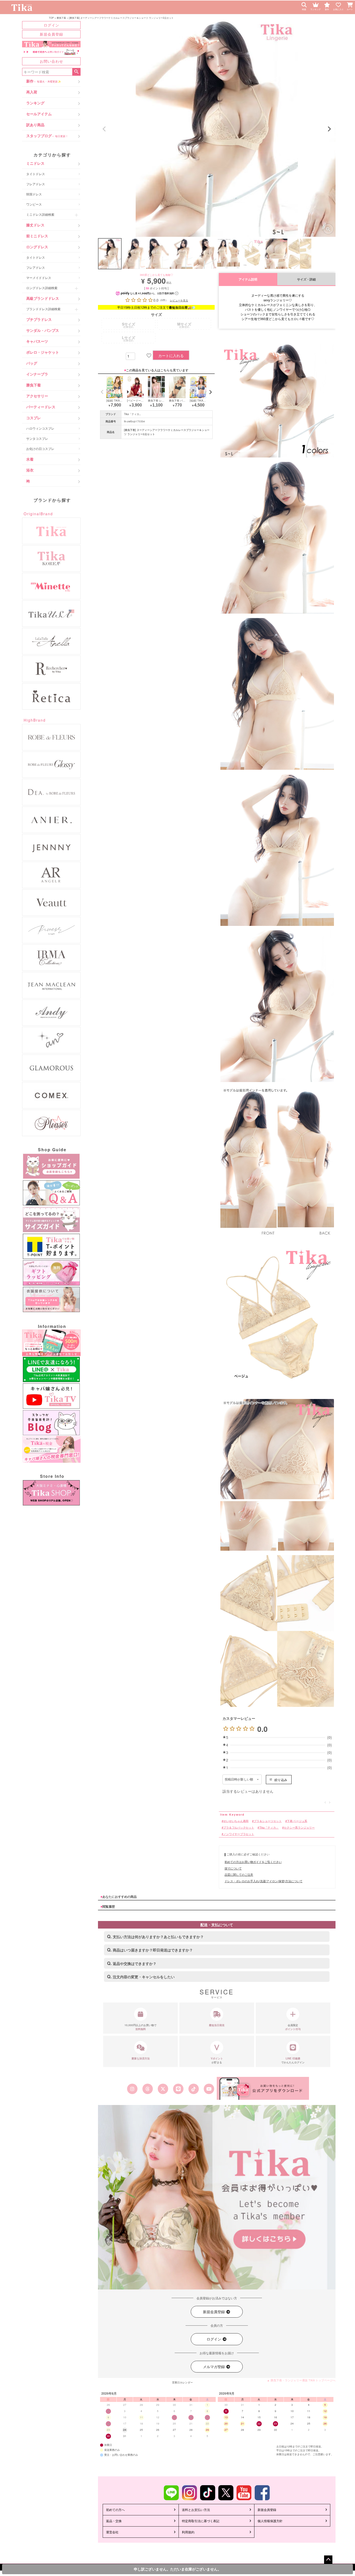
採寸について (233, 1868)
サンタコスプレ (37, 438)
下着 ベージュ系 (297, 1821)
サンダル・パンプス (43, 330)
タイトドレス (36, 174)
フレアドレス (36, 184)
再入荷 (32, 92)
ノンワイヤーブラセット (239, 1834)
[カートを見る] (351, 4)
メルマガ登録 (214, 2367)
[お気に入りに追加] (148, 355)
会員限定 (293, 2027)
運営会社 (112, 2532)
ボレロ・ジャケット (43, 352)
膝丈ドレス (35, 225)
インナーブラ (37, 374)
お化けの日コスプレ (40, 449)
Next (329, 129)
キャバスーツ (37, 341)
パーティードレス (41, 407)
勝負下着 (61, 18)
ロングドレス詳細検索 (42, 288)
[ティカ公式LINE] (178, 2089)
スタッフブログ (47, 136)
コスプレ (34, 418)
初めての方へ (115, 2510)
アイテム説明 (248, 279)
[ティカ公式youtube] (209, 2089)
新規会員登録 (51, 34)
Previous (104, 129)
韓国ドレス (34, 194)
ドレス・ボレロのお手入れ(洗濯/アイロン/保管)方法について (264, 1881)
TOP (51, 18)
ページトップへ (328, 2560)
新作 (44, 81)
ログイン (51, 25)
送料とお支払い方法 (196, 2510)
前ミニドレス (37, 236)
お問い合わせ (51, 61)
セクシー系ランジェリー (299, 1827)
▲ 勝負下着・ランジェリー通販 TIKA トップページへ (301, 2380)
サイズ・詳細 (306, 279)
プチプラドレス (39, 319)
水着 (30, 459)
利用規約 (188, 2532)
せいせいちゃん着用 (236, 1821)
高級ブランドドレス (43, 298)
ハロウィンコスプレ (40, 428)
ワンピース (34, 204)
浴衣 (30, 470)
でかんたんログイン (293, 2060)
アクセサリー (37, 396)
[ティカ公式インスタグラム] (132, 2089)
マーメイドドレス (39, 278)
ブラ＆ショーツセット (268, 1821)
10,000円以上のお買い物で (140, 2027)
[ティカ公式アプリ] (263, 2088)
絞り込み (281, 1780)
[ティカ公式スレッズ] (147, 2089)
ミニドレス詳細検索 (40, 214)
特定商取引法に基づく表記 (201, 2521)
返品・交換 (114, 2521)
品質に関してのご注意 (239, 1874)
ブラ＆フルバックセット (239, 1827)
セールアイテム (39, 114)
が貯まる (217, 2060)
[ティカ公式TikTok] (194, 2089)
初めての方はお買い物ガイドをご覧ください (253, 1862)
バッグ (32, 363)
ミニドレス (35, 163)
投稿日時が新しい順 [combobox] (239, 1779)
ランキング (35, 103)
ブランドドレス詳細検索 (43, 309)
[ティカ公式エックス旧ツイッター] (163, 2089)
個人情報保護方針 (270, 2521)
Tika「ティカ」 (133, 414)
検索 (76, 72)
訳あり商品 (35, 125)
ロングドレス (37, 247)
